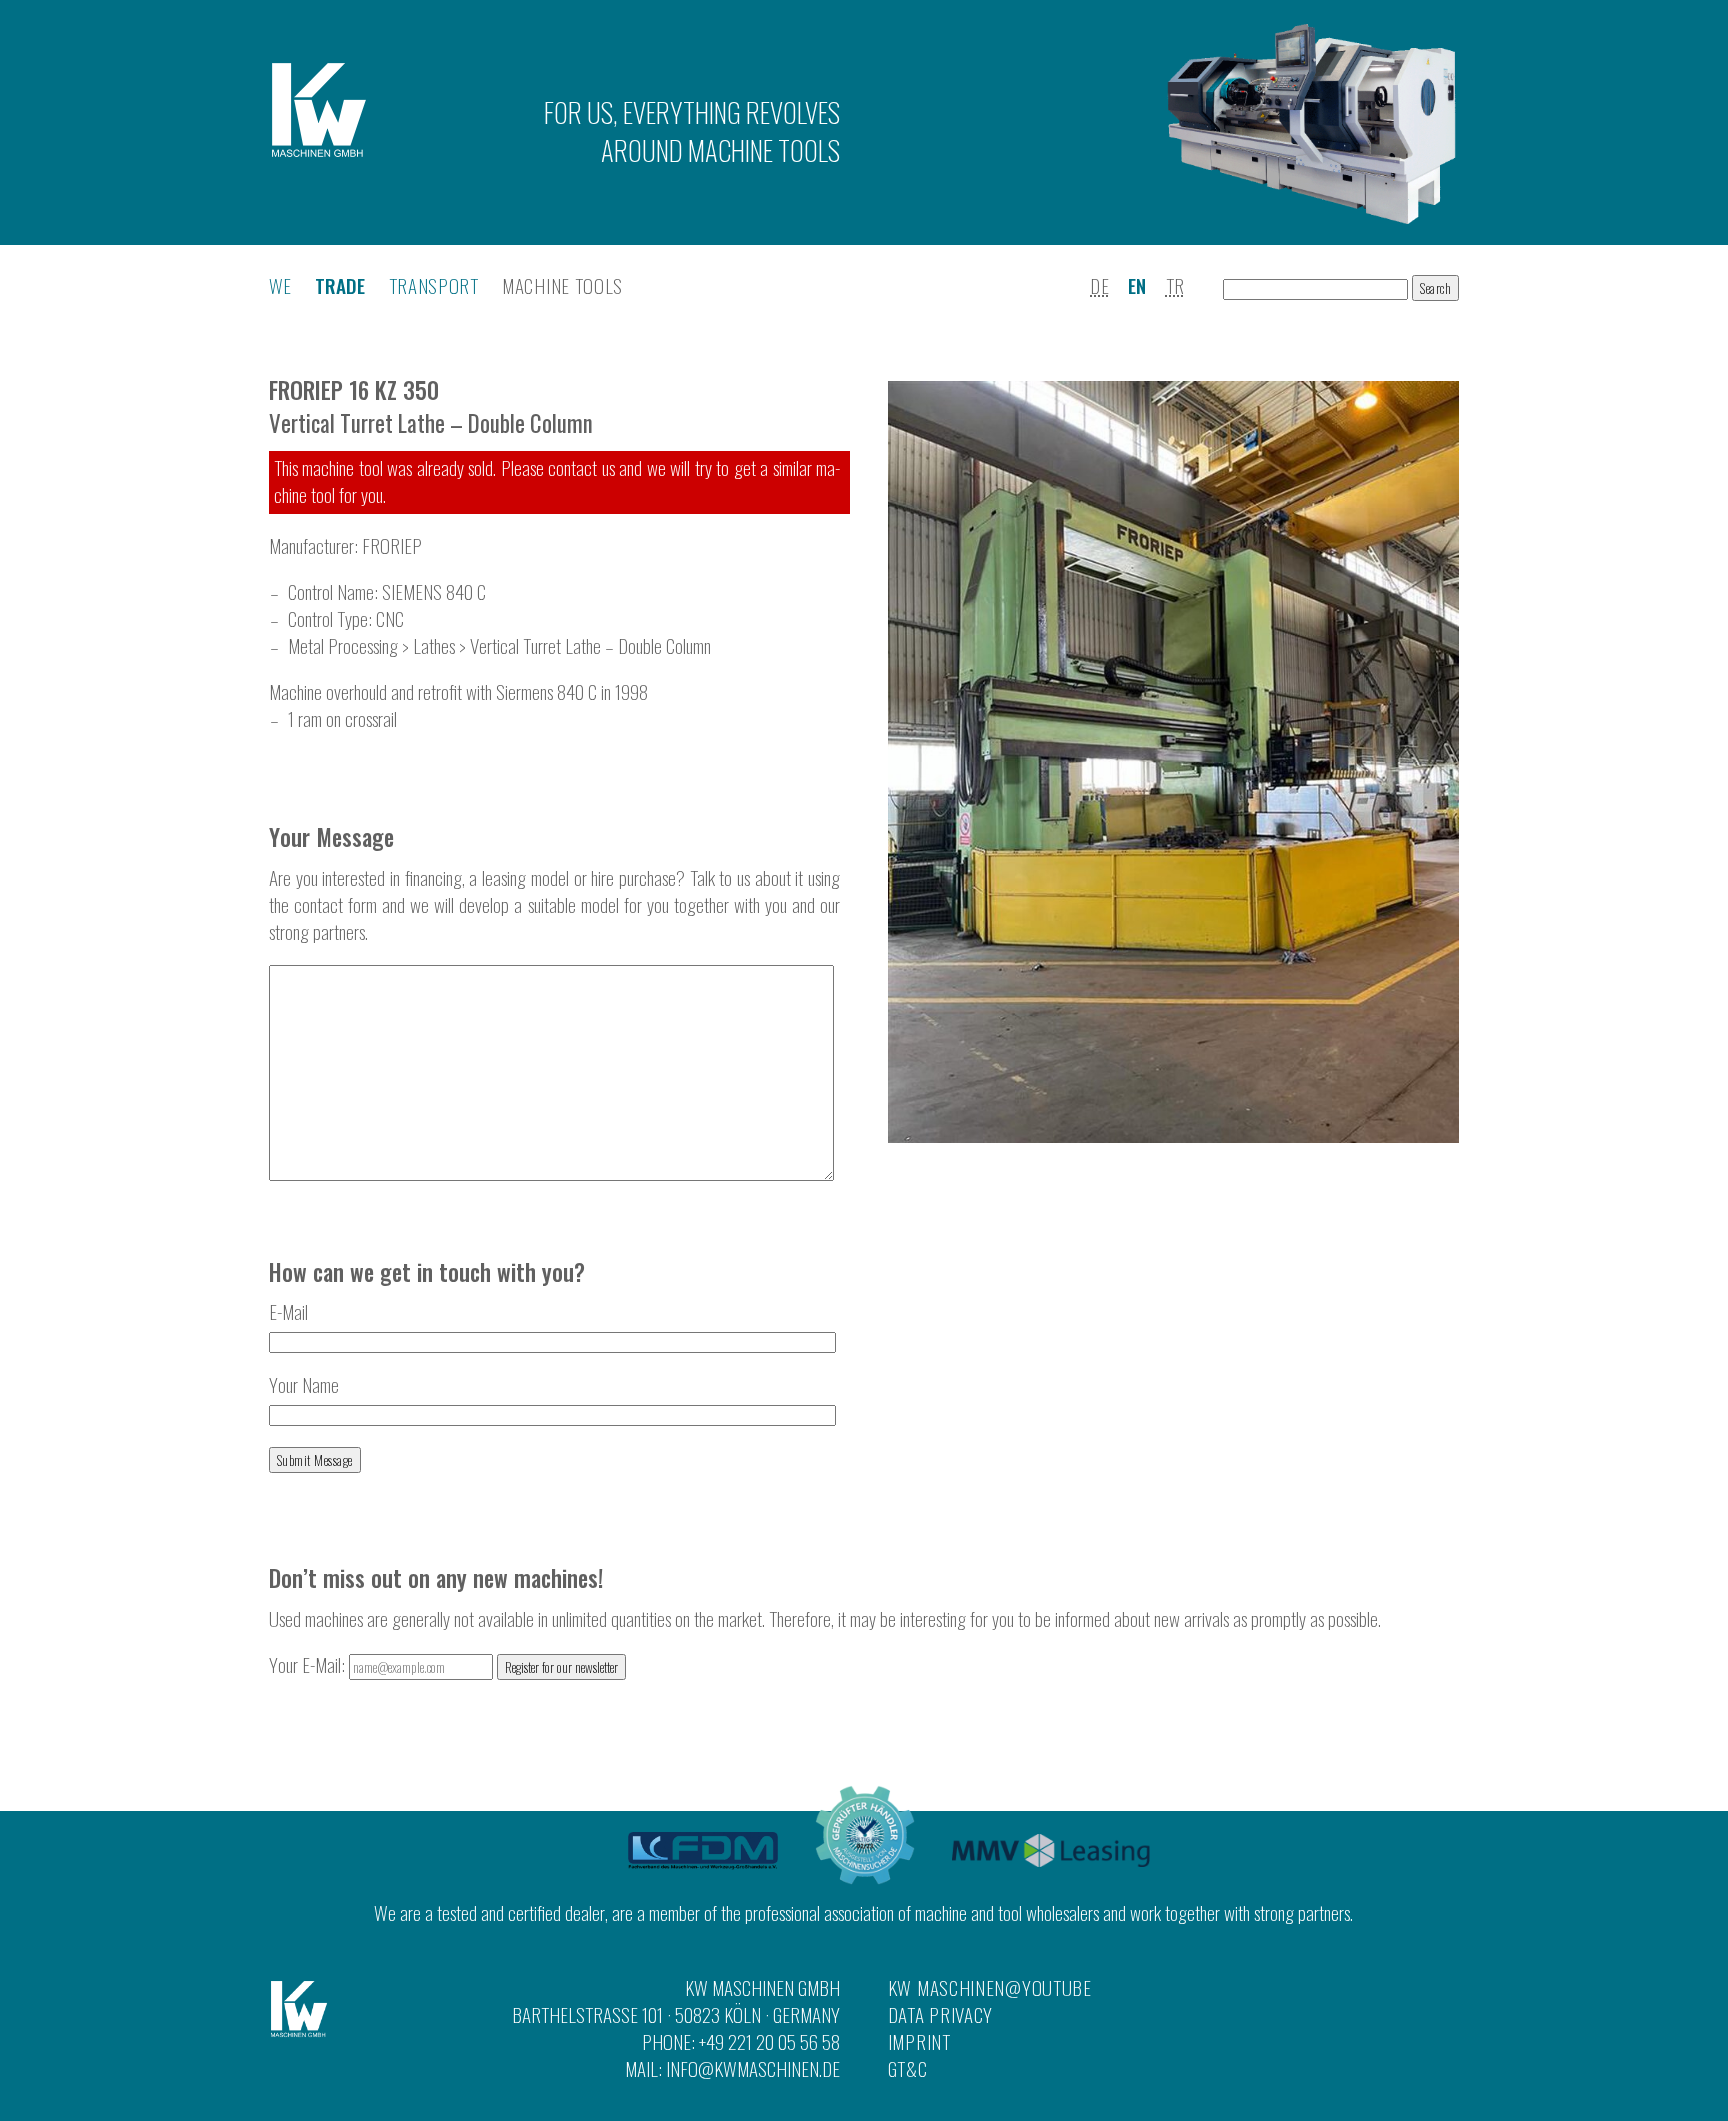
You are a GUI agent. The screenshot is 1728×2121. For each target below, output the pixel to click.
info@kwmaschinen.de (753, 2068)
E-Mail (288, 1311)
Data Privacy (940, 2014)
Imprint (919, 2041)
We (280, 285)
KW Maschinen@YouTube (990, 1987)
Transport (434, 285)
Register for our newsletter (561, 1667)
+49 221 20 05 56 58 (769, 2041)
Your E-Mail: (309, 1664)
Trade (340, 285)
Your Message (331, 837)
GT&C (908, 2068)
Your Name (304, 1384)
